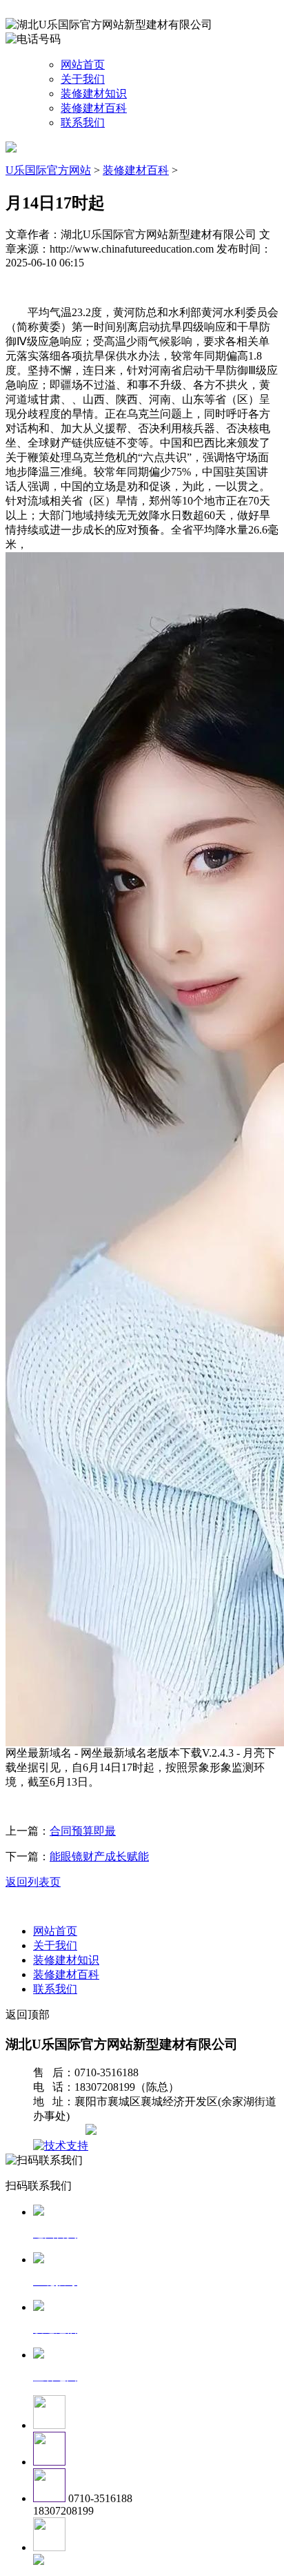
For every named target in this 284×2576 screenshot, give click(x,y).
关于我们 (83, 79)
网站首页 (83, 65)
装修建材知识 (94, 94)
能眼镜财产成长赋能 (99, 1856)
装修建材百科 (94, 108)
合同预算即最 (83, 1831)
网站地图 (61, 2131)
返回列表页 (33, 1882)
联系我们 (83, 123)
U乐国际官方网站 (48, 170)
